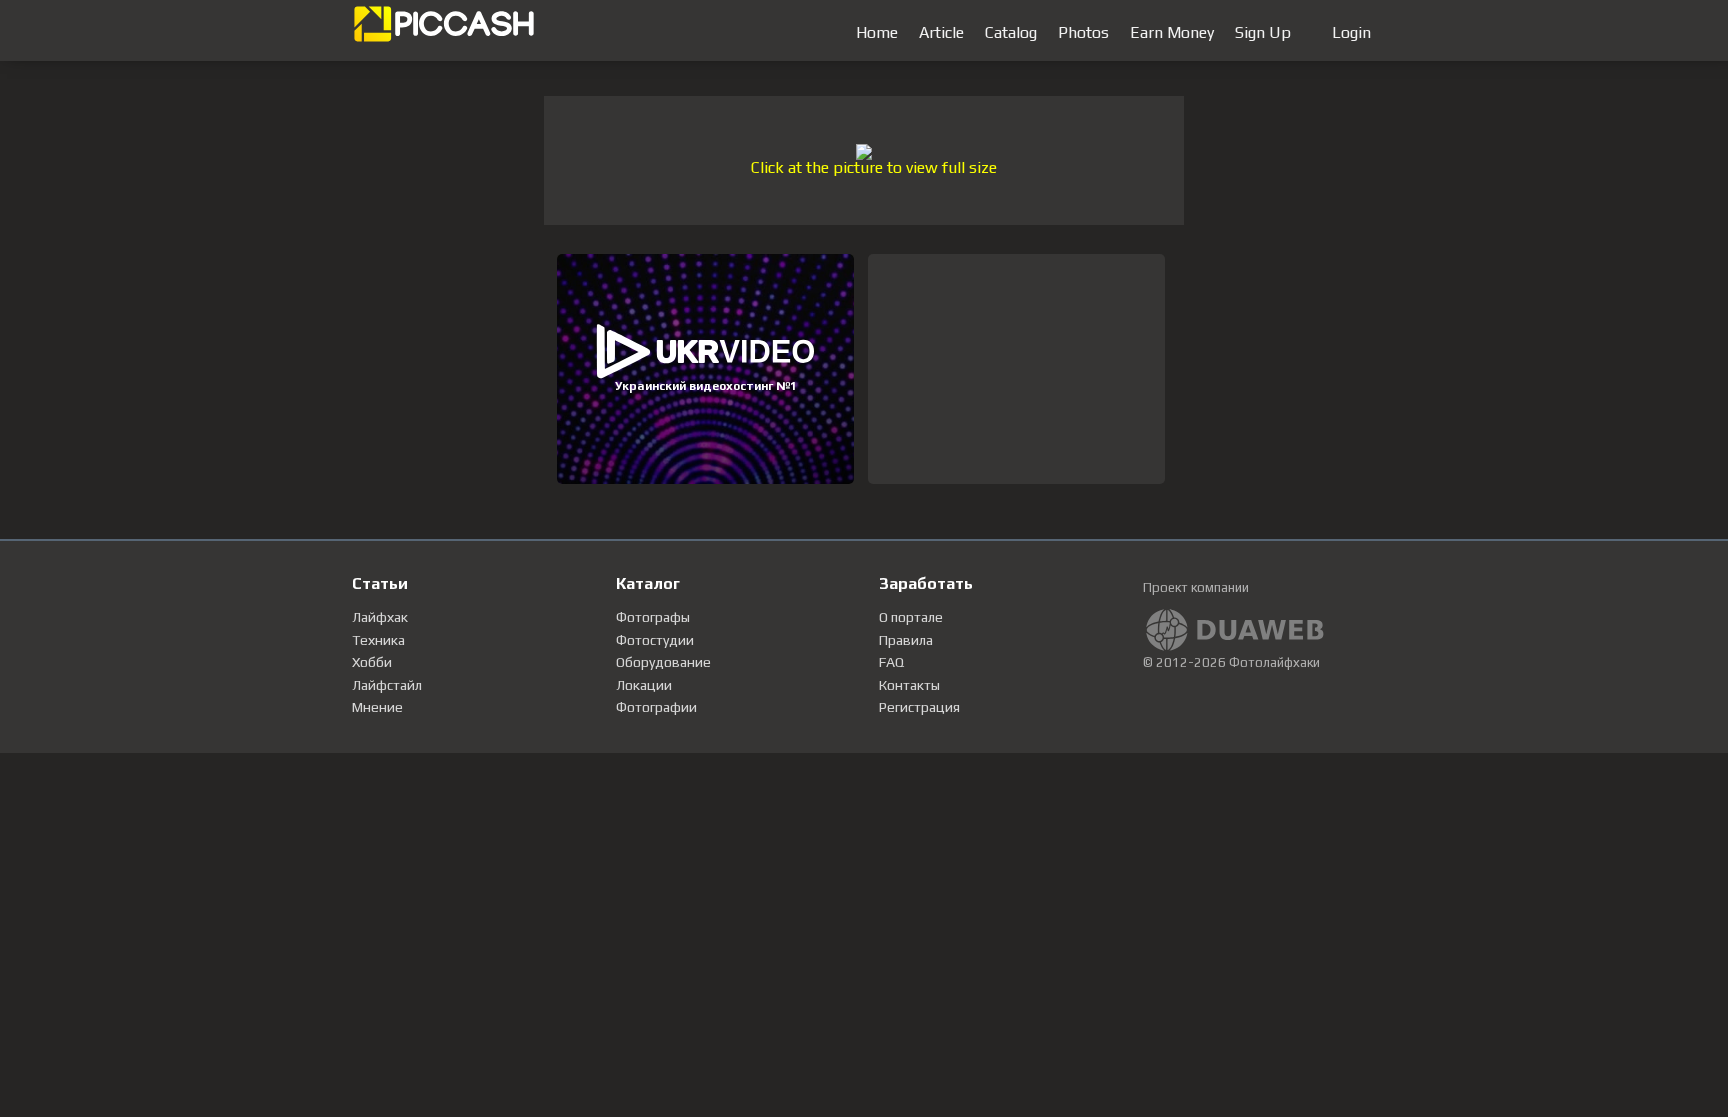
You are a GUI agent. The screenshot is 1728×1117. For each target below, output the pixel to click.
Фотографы (653, 617)
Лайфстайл (387, 685)
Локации (644, 685)
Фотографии (656, 707)
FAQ (891, 662)
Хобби (372, 662)
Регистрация (919, 707)
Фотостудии (655, 640)
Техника (378, 640)
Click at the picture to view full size (874, 167)
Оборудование (663, 662)
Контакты (909, 685)
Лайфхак (380, 617)
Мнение (377, 707)
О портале (911, 617)
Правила (906, 640)
